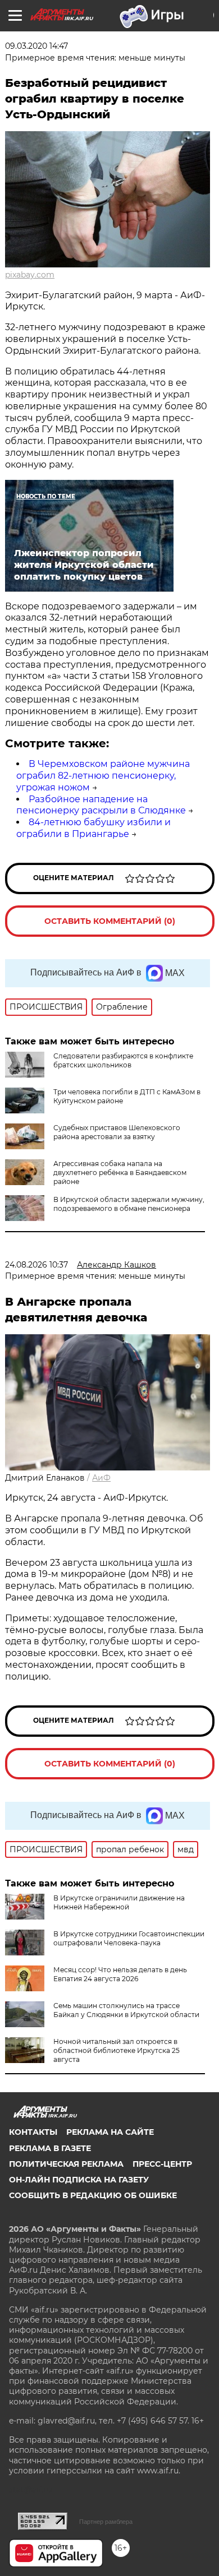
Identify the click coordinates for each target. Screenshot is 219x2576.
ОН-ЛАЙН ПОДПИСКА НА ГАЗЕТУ (79, 2180)
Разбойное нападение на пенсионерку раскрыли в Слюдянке (101, 805)
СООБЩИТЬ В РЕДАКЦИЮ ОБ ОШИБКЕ (93, 2195)
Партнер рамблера (106, 2522)
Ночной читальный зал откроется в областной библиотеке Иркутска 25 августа (117, 2050)
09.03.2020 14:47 (36, 46)
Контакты (33, 2132)
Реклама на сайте (110, 2132)
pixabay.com (30, 275)
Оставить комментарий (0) (110, 921)
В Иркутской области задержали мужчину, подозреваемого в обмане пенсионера (129, 1204)
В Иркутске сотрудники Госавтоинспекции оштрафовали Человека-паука (129, 1938)
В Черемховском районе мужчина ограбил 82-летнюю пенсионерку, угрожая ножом (103, 776)
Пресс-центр (162, 2164)
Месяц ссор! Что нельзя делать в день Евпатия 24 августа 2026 (120, 1974)
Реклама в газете (50, 2148)
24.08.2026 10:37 (36, 1265)
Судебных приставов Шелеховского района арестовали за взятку (117, 1132)
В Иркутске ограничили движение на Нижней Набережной (119, 1902)
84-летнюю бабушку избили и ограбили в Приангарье (93, 828)
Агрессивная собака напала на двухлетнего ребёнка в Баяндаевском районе (120, 1173)
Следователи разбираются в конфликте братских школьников (123, 1060)
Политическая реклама (66, 2164)
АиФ (101, 1478)
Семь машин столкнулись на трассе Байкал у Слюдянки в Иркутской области (126, 2010)
